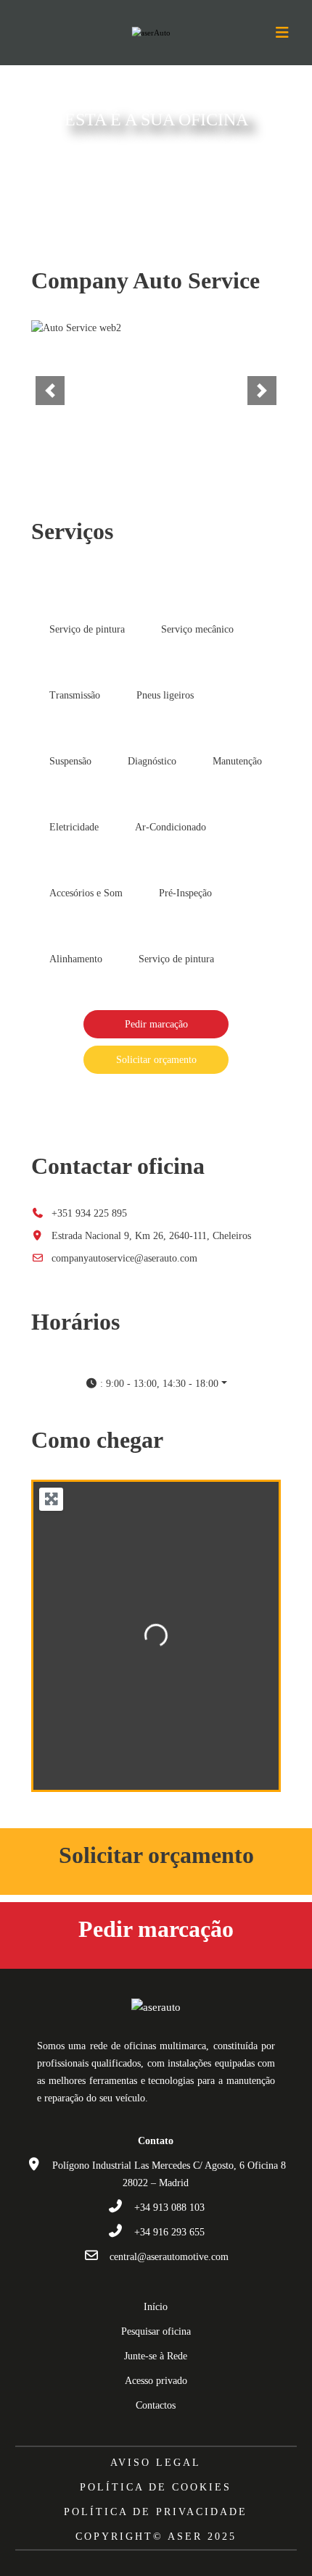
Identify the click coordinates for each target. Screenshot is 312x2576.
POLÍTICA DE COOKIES (156, 2487)
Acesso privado (156, 2381)
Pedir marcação (156, 1024)
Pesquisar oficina (156, 2331)
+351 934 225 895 (89, 1213)
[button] (50, 391)
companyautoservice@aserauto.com (124, 1258)
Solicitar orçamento (156, 1060)
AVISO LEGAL (156, 2463)
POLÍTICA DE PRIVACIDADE (156, 2512)
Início (156, 2307)
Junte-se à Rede (156, 2356)
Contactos (156, 2405)
